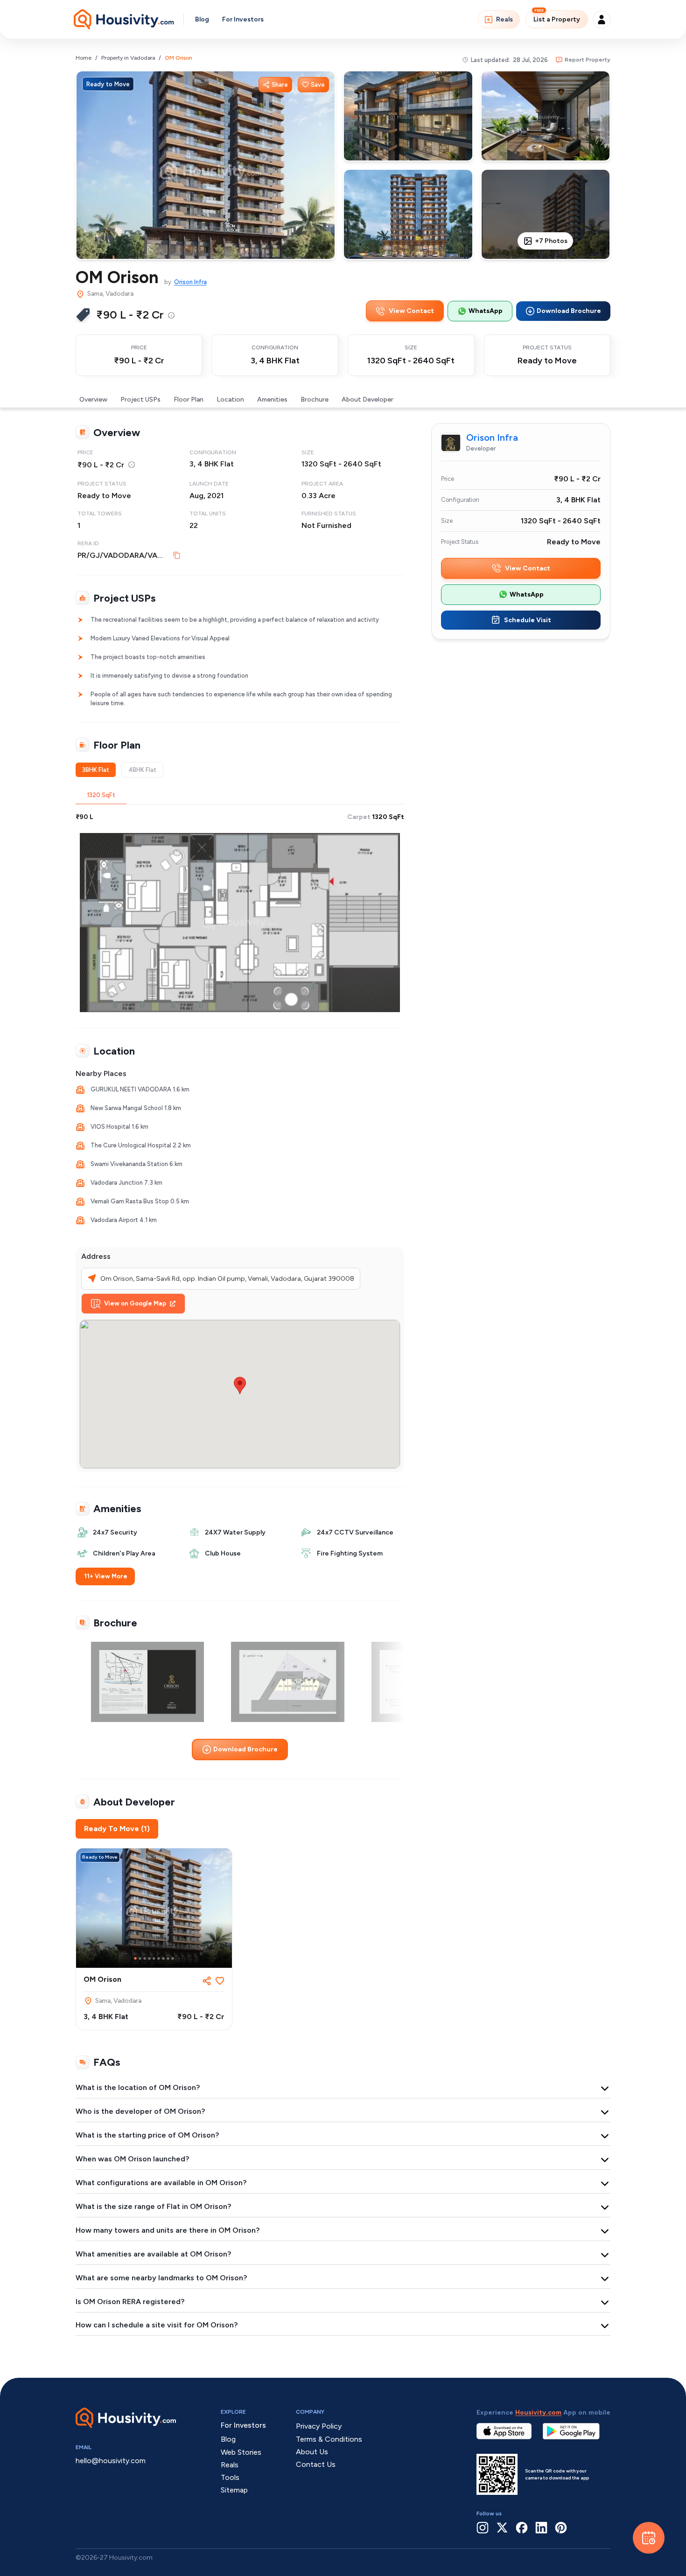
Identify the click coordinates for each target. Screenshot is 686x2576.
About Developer (367, 399)
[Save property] (220, 1981)
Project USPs (140, 399)
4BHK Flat (142, 770)
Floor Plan (189, 399)
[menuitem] (171, 315)
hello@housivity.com (111, 2461)
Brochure (315, 399)
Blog (202, 19)
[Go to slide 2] (140, 1958)
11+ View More (106, 1576)
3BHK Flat (96, 770)
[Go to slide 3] (145, 1958)
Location (230, 399)
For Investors (243, 19)
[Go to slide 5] (154, 1958)
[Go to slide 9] (173, 1958)
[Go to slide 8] (168, 1958)
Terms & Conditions (329, 2439)
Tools (230, 2477)
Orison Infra (190, 282)
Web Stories (241, 2452)
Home (84, 58)
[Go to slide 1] (135, 1958)
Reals (504, 19)
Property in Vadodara (128, 58)
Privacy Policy (319, 2426)
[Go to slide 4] (149, 1958)
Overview (93, 399)
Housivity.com (538, 2413)
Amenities (272, 399)
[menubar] (171, 315)
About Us (312, 2452)
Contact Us (316, 2464)
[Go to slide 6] (159, 1958)
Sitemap (234, 2490)
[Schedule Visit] (649, 2538)
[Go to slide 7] (163, 1958)
